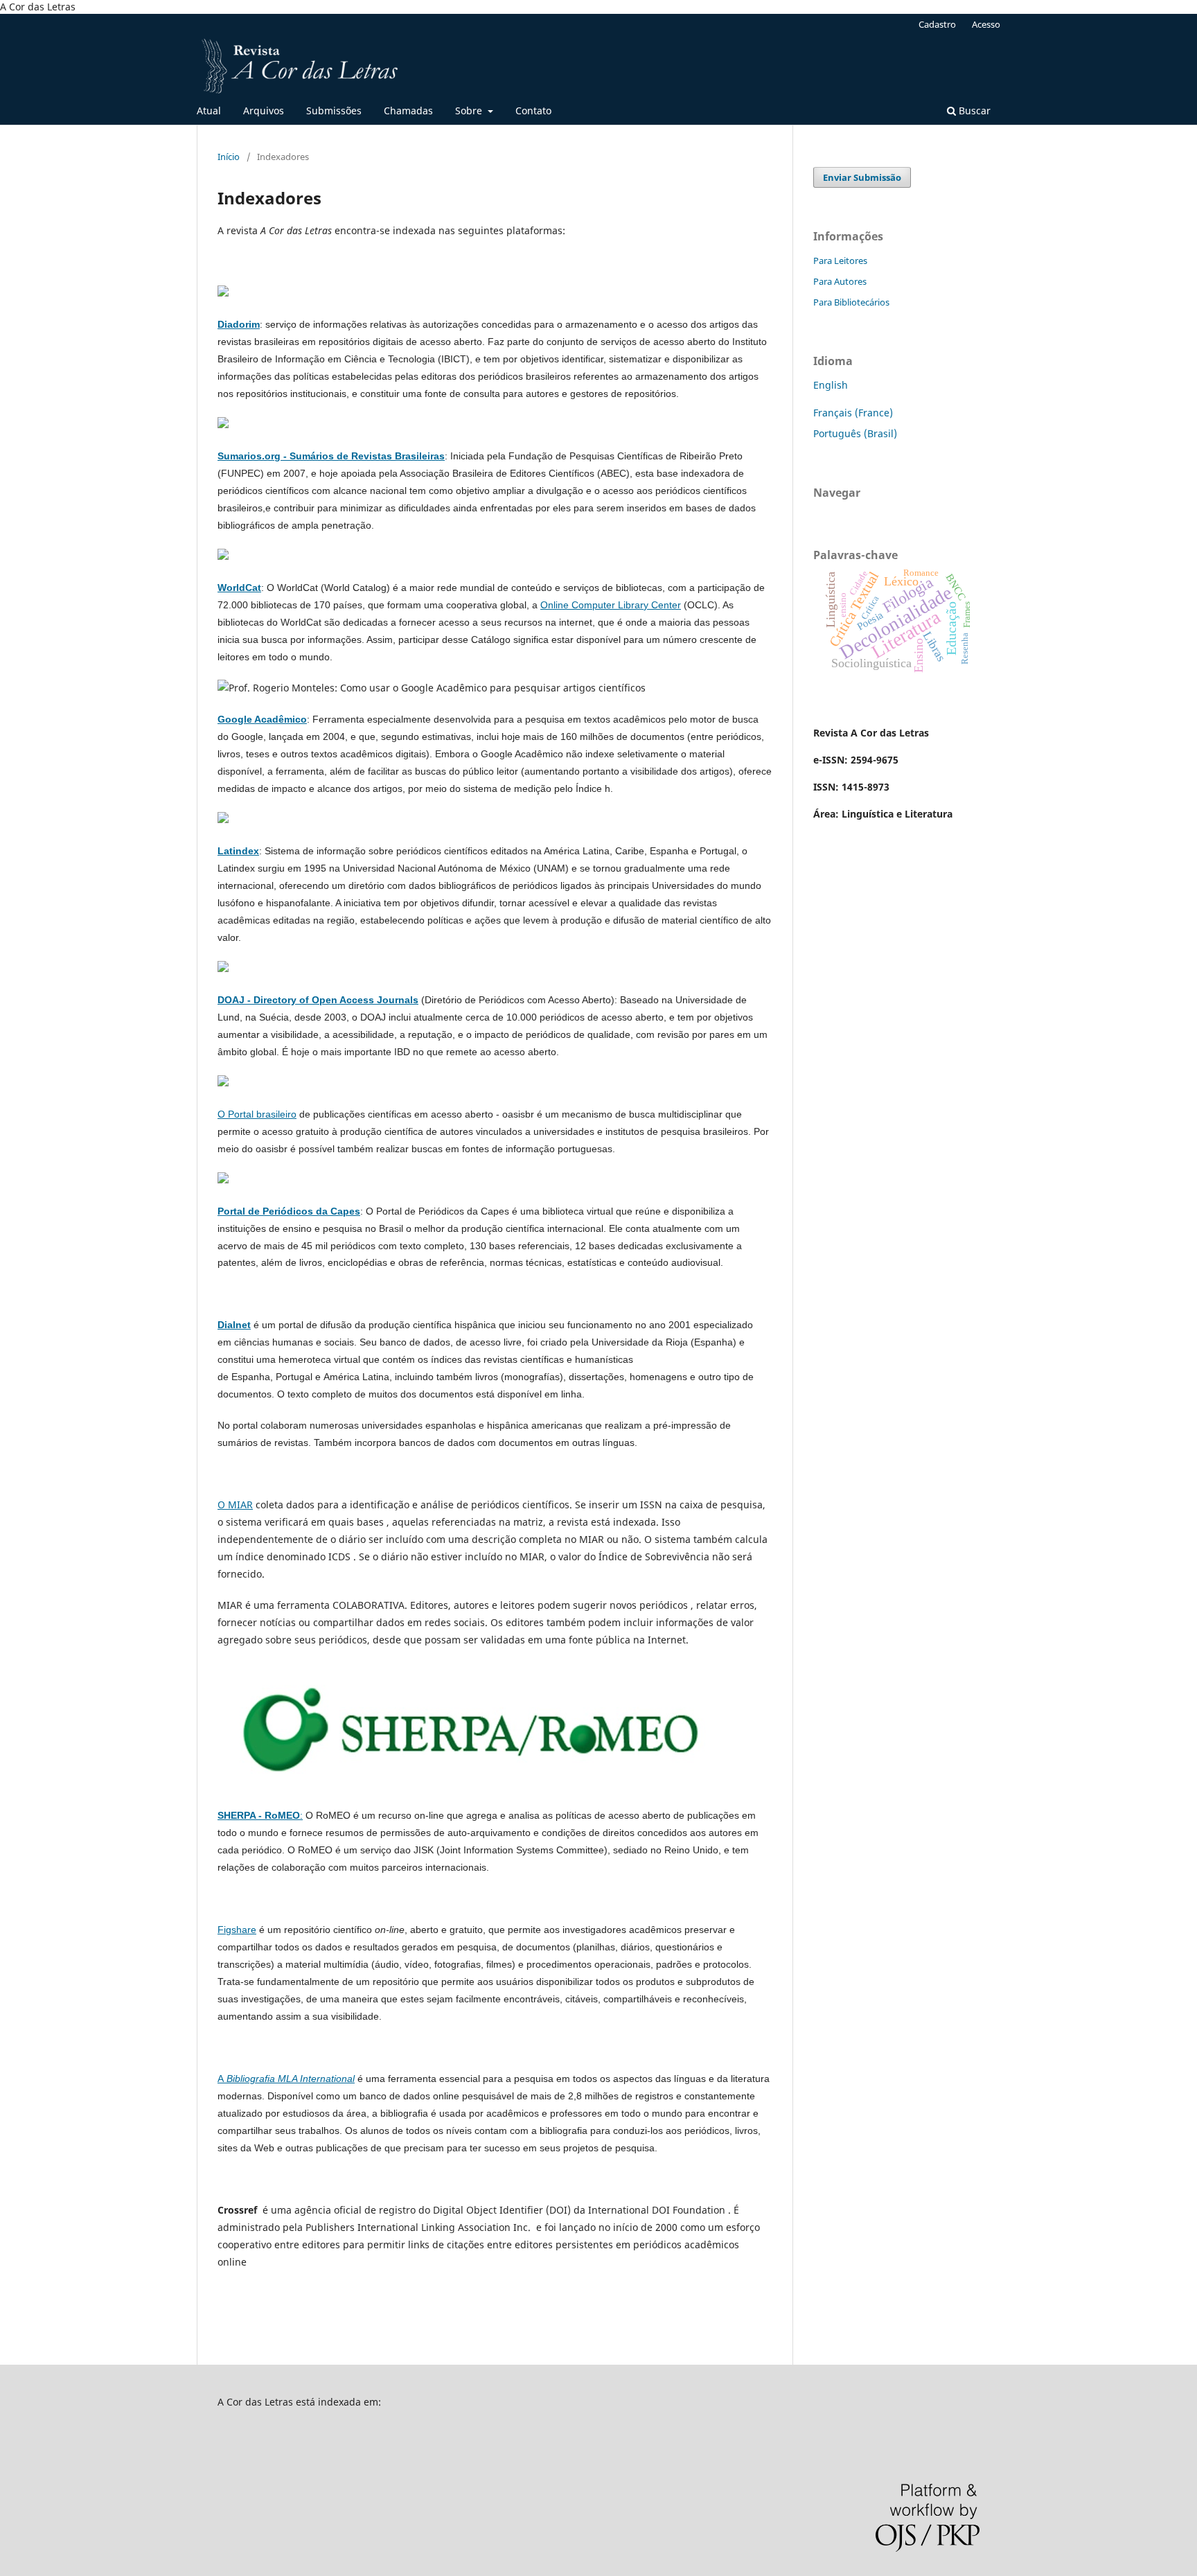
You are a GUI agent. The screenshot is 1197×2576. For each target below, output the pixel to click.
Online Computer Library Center (611, 605)
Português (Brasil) (855, 433)
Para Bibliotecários (851, 302)
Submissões (334, 111)
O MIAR (235, 1505)
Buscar (973, 111)
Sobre (470, 111)
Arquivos (264, 111)
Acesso (986, 24)
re (252, 1930)
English (831, 385)
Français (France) (853, 413)
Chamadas (408, 111)
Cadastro (937, 24)
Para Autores (840, 281)
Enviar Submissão (862, 177)
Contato (533, 111)
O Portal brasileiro (257, 1114)
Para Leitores (840, 261)
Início (229, 157)
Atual (209, 111)
